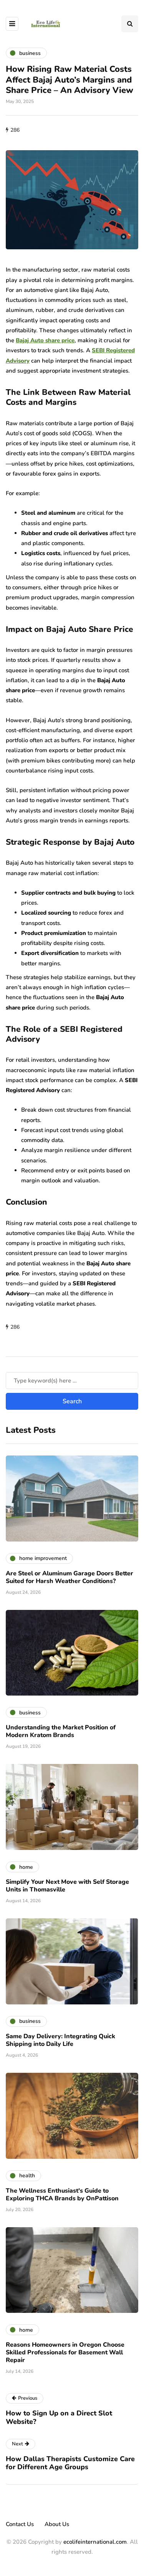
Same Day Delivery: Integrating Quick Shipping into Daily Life (60, 2040)
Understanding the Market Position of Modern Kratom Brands (61, 1731)
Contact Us (20, 2524)
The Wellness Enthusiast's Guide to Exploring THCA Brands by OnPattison (62, 2195)
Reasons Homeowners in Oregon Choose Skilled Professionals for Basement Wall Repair (65, 2352)
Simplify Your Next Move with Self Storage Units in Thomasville (67, 1886)
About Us (57, 2524)
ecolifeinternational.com (95, 2542)
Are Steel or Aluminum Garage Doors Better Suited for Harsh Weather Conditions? (70, 1577)
